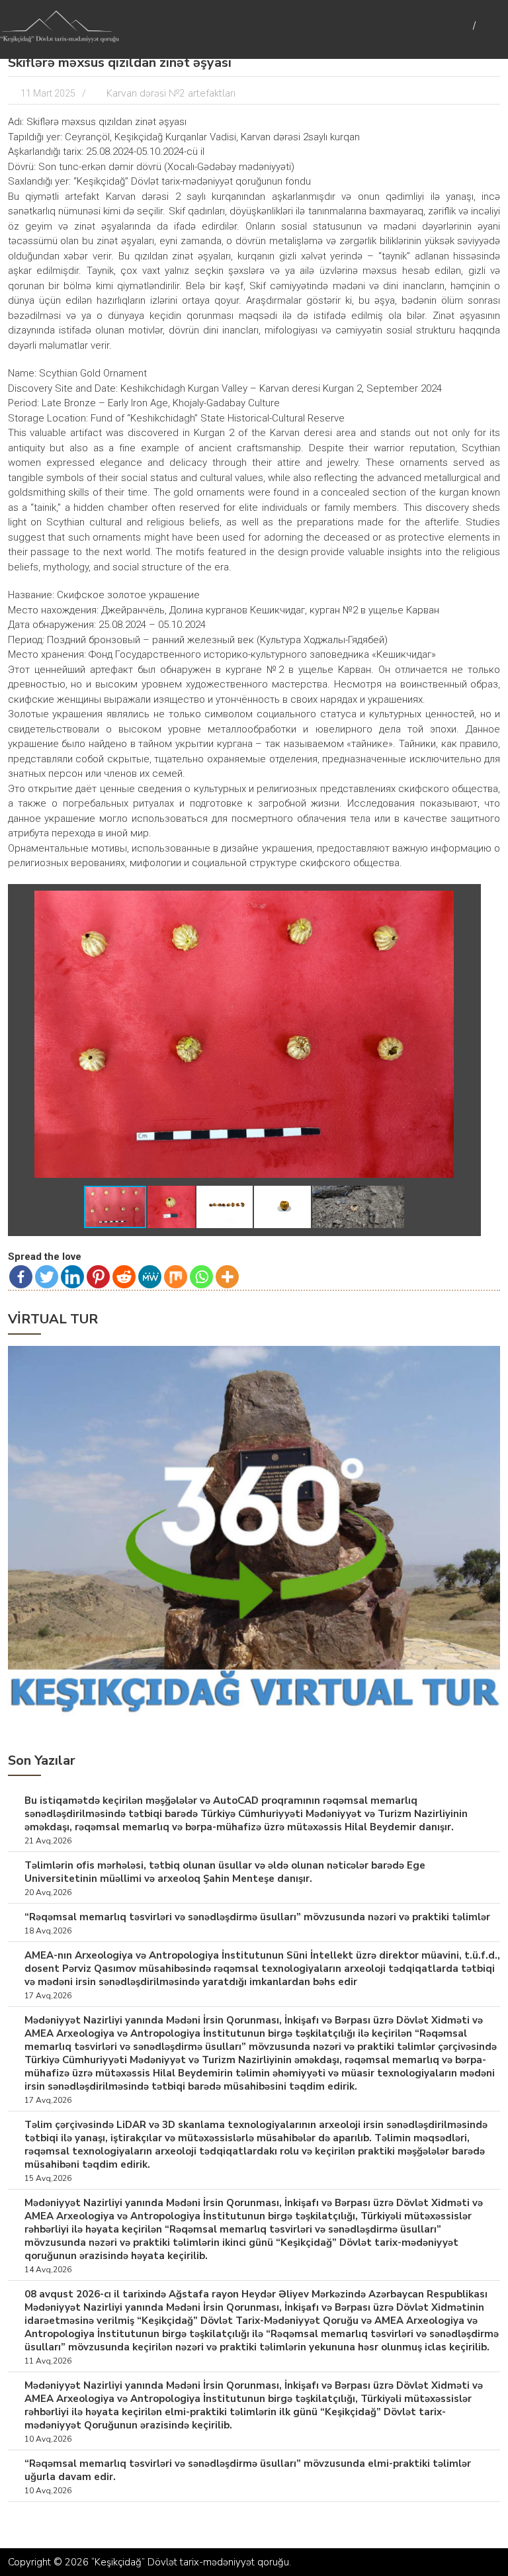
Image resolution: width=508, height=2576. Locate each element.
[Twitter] (47, 1277)
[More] (227, 1277)
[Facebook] (21, 1277)
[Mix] (176, 1277)
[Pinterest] (98, 1277)
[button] (462, 903)
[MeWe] (150, 1277)
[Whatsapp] (201, 1277)
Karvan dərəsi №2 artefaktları (171, 93)
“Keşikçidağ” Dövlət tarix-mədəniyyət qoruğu (190, 2562)
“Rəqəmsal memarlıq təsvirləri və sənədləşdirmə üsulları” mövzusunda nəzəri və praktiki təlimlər (257, 1917)
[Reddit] (124, 1277)
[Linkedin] (72, 1277)
